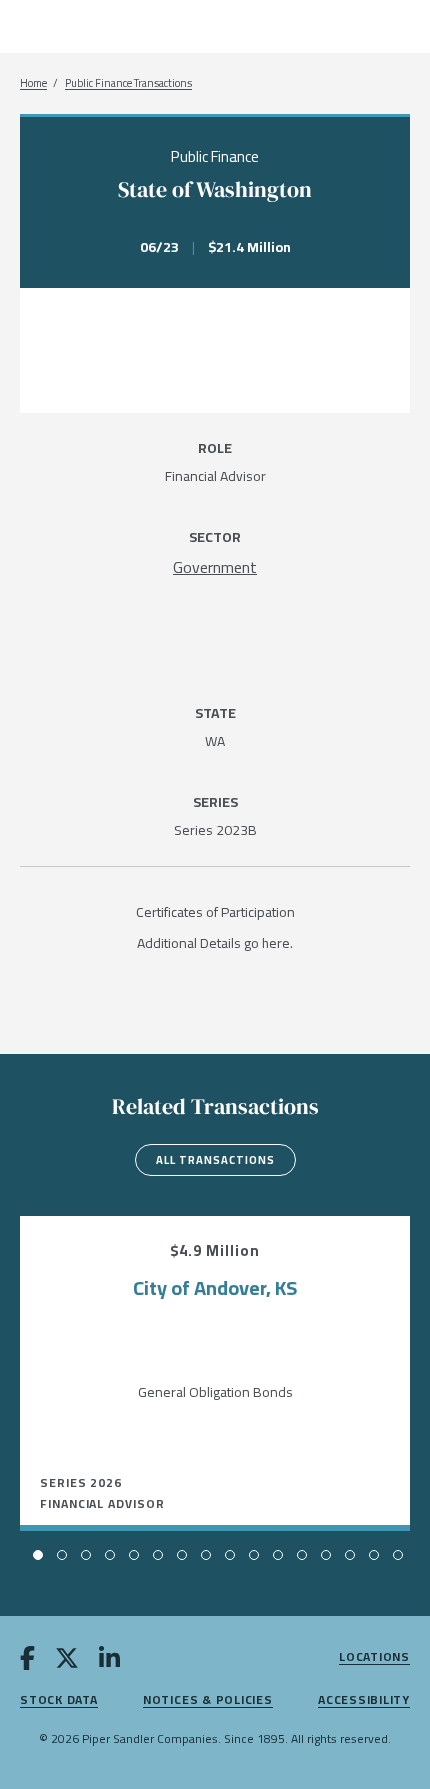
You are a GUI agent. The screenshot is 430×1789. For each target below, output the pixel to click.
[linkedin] (109, 1662)
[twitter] (67, 1662)
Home (33, 83)
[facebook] (27, 1662)
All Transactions (215, 1160)
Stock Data (59, 1700)
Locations (374, 1657)
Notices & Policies (208, 1700)
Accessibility (364, 1700)
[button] (38, 1555)
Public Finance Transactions (128, 83)
